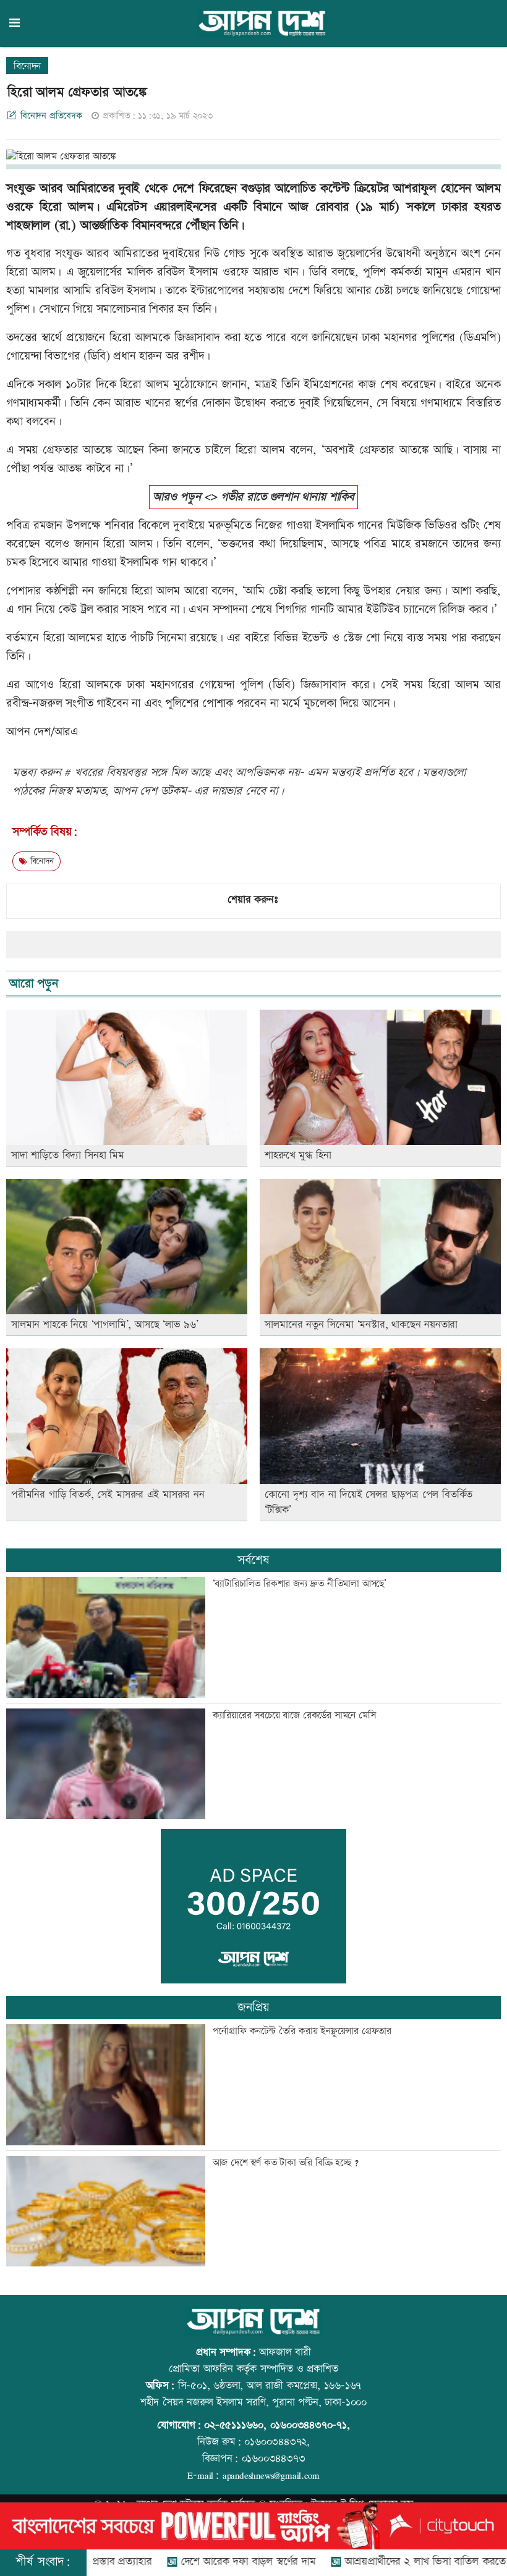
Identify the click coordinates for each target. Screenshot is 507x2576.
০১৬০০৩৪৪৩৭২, (277, 2442)
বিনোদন (27, 66)
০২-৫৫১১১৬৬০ (234, 2425)
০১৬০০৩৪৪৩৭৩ (274, 2459)
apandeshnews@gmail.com (271, 2475)
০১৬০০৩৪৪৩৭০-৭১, (310, 2425)
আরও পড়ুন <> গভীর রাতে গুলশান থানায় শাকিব (253, 497)
